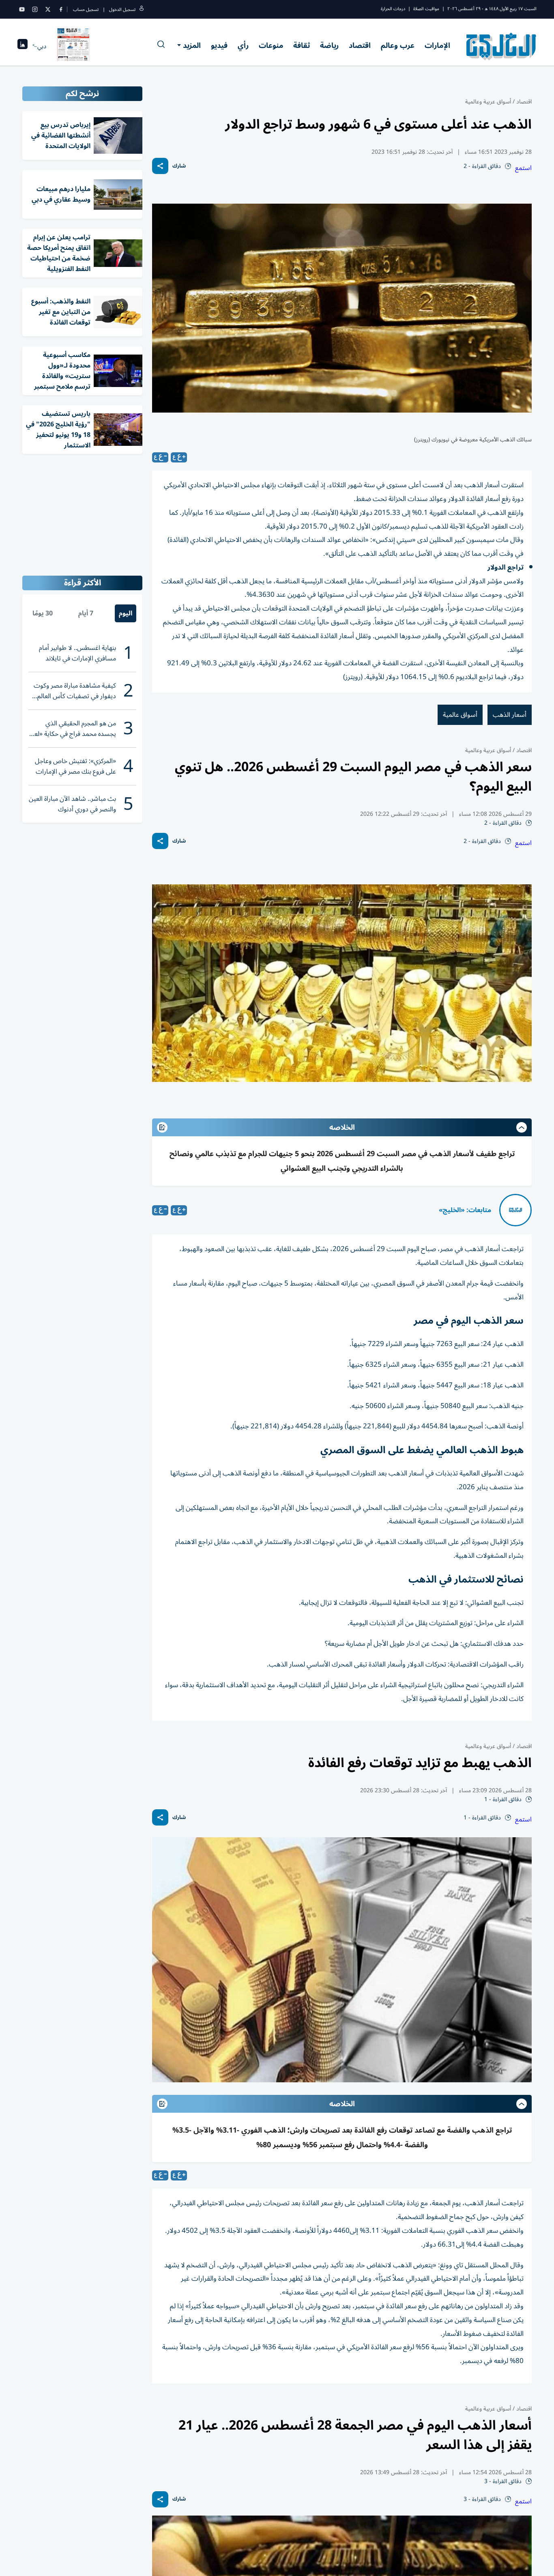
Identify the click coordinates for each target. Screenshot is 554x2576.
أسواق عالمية (460, 715)
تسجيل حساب (86, 10)
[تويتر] (48, 9)
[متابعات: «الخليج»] (515, 1210)
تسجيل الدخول (122, 10)
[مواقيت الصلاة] (23, 46)
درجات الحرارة (393, 9)
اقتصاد (360, 45)
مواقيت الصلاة (426, 9)
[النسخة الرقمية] (73, 46)
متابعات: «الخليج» (465, 1210)
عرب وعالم (398, 45)
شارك (179, 166)
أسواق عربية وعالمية (488, 102)
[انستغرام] (35, 9)
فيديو (219, 45)
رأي (243, 45)
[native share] (160, 166)
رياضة (329, 45)
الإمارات (437, 45)
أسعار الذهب (510, 715)
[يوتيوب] (22, 9)
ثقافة (302, 45)
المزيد (192, 45)
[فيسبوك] (61, 9)
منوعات (271, 45)
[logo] (501, 46)
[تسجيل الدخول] (142, 10)
